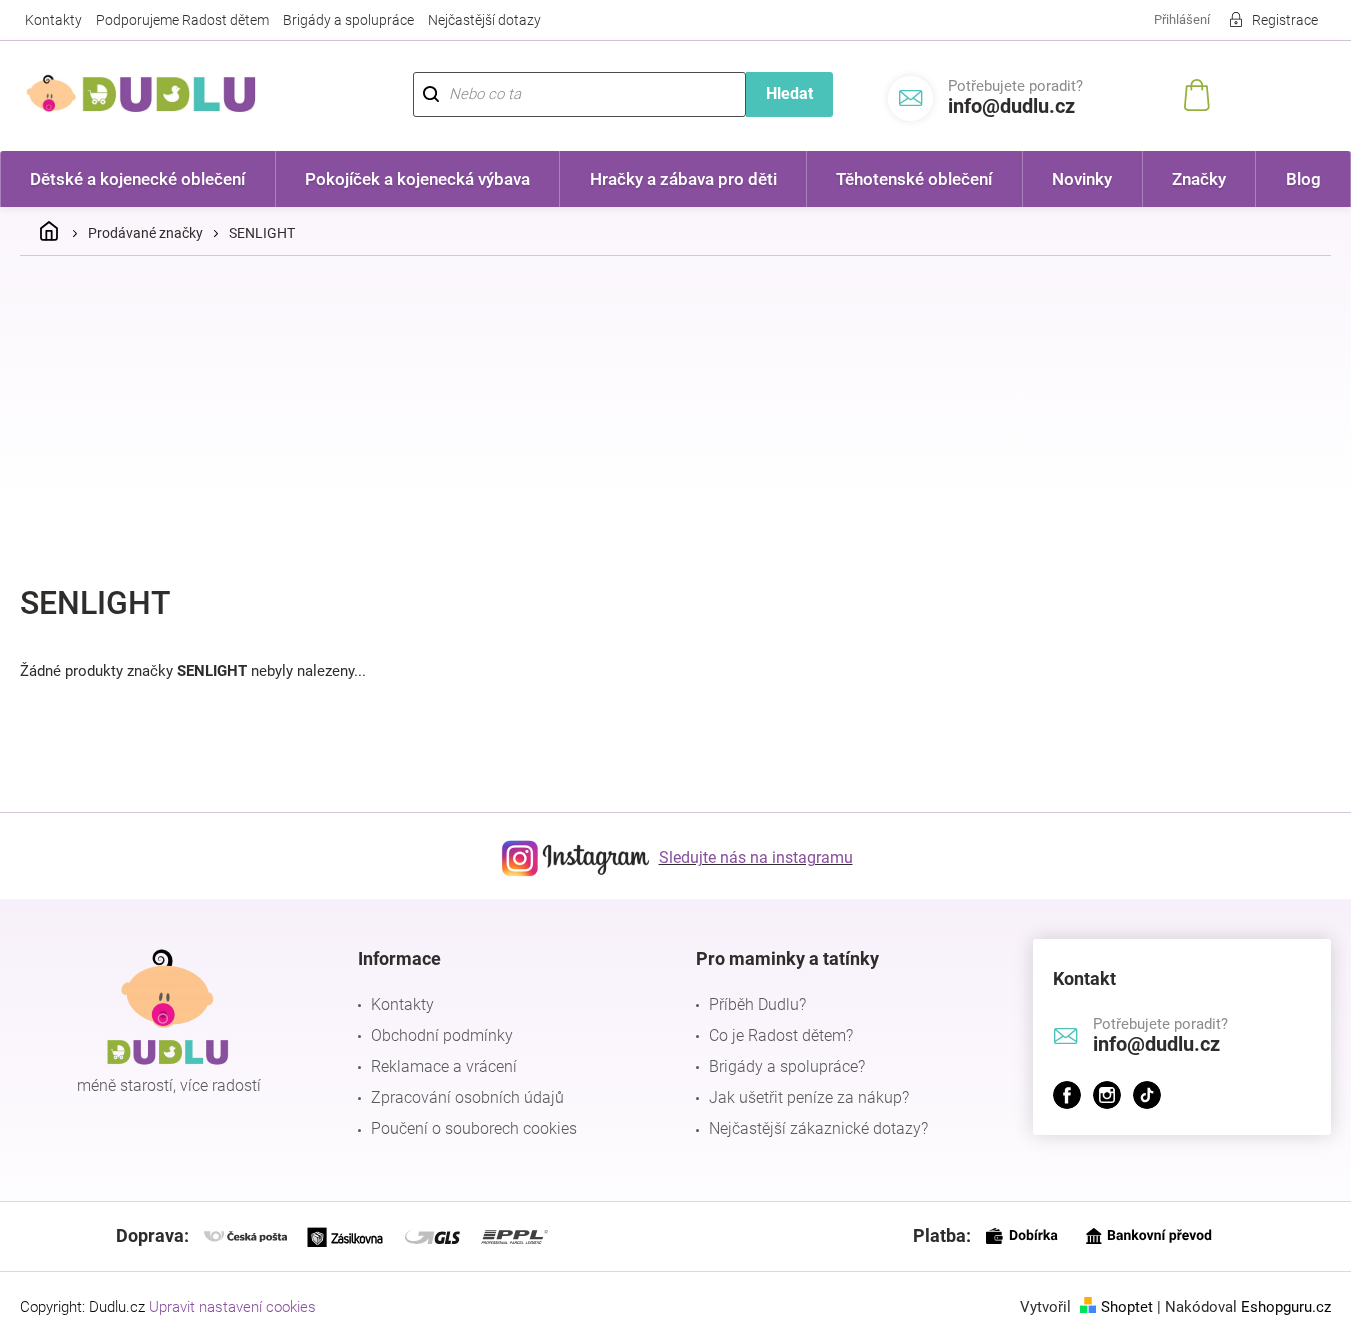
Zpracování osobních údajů (467, 1097)
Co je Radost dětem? (781, 1035)
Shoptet (1127, 1307)
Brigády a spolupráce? (787, 1066)
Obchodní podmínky (442, 1035)
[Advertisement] (676, 421)
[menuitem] (138, 179)
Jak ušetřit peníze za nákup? (809, 1097)
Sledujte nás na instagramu (756, 857)
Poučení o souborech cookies (474, 1128)
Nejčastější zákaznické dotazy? (818, 1128)
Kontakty (53, 20)
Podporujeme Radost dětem (182, 20)
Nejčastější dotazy (484, 20)
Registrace (1285, 20)
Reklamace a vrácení (444, 1066)
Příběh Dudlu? (757, 1004)
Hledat (789, 93)
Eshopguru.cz (1286, 1307)
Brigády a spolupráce (348, 20)
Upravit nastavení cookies (232, 1307)
